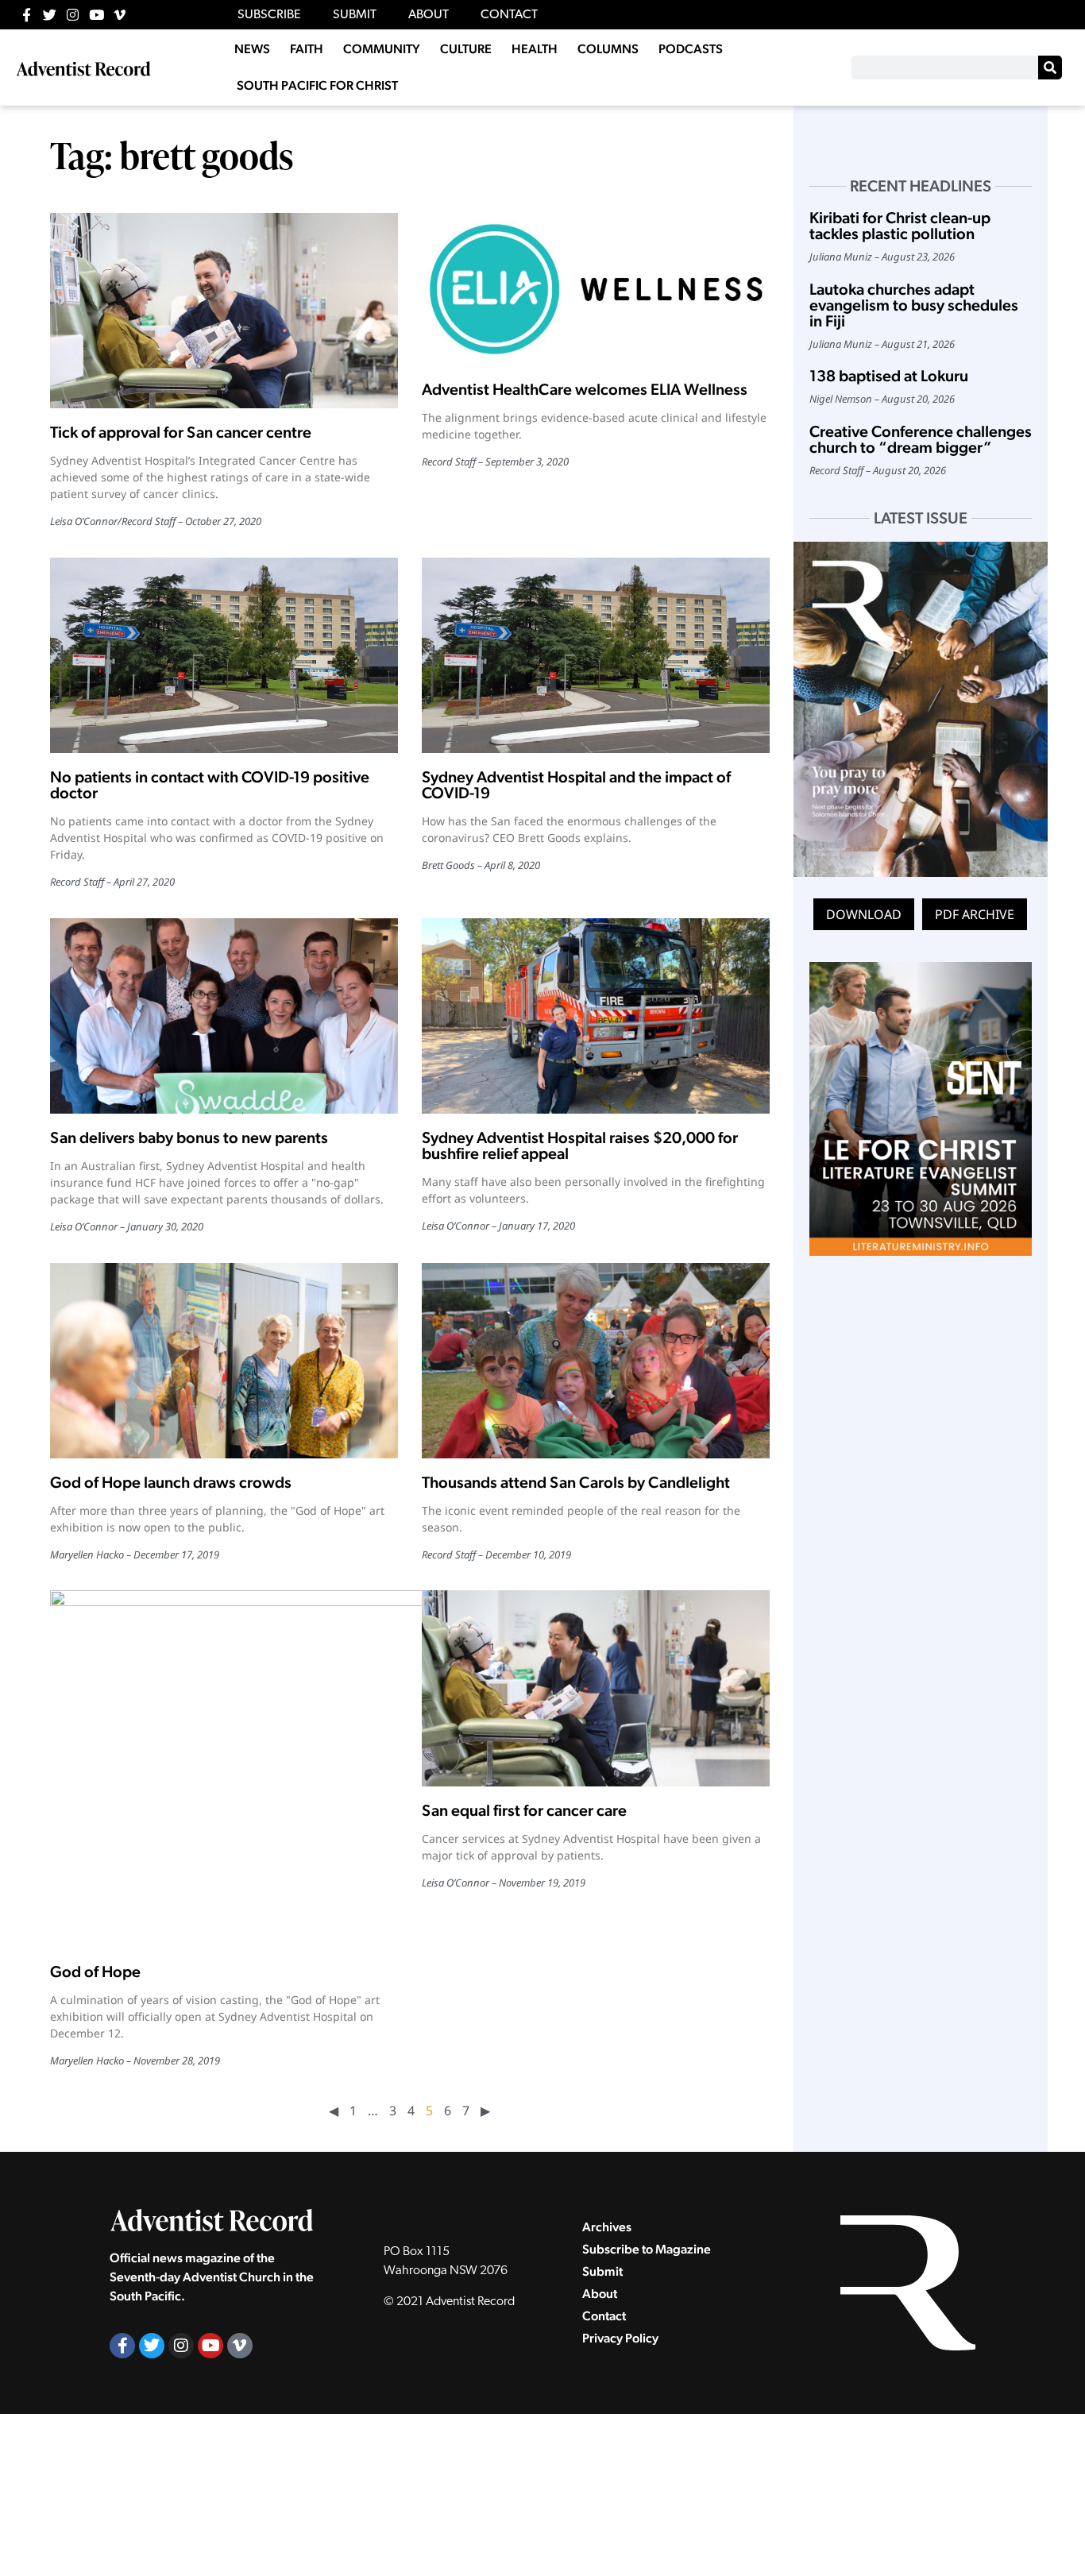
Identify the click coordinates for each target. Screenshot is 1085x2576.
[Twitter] (50, 15)
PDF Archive (975, 914)
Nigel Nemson (841, 399)
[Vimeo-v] (120, 15)
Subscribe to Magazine (647, 2249)
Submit (602, 2271)
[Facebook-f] (27, 15)
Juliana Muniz (841, 257)
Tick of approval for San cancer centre (181, 432)
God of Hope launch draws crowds (171, 1482)
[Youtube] (97, 15)
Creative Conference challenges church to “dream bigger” (921, 439)
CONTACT (509, 15)
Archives (607, 2227)
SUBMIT (355, 15)
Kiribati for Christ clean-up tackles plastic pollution (900, 226)
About (600, 2294)
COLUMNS (608, 49)
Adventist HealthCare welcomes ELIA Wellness (585, 389)
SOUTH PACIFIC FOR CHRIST (317, 85)
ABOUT (429, 15)
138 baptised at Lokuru (889, 376)
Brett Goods (448, 865)
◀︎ (334, 2111)
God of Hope (95, 1972)
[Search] (1050, 68)
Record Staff (149, 521)
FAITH (307, 49)
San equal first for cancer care (524, 1810)
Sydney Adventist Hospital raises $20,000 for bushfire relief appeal (580, 1145)
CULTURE (466, 49)
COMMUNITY (382, 49)
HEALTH (535, 49)
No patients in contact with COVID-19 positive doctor (210, 785)
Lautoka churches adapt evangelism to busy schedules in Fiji (914, 305)
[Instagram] (73, 15)
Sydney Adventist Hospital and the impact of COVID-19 (576, 785)
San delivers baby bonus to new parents (189, 1137)
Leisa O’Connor (84, 521)
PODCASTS (691, 49)
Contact (604, 2316)
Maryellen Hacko (87, 1554)
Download (864, 914)
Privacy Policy (620, 2338)
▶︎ (485, 2111)
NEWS (252, 49)
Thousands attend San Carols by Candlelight (576, 1482)
